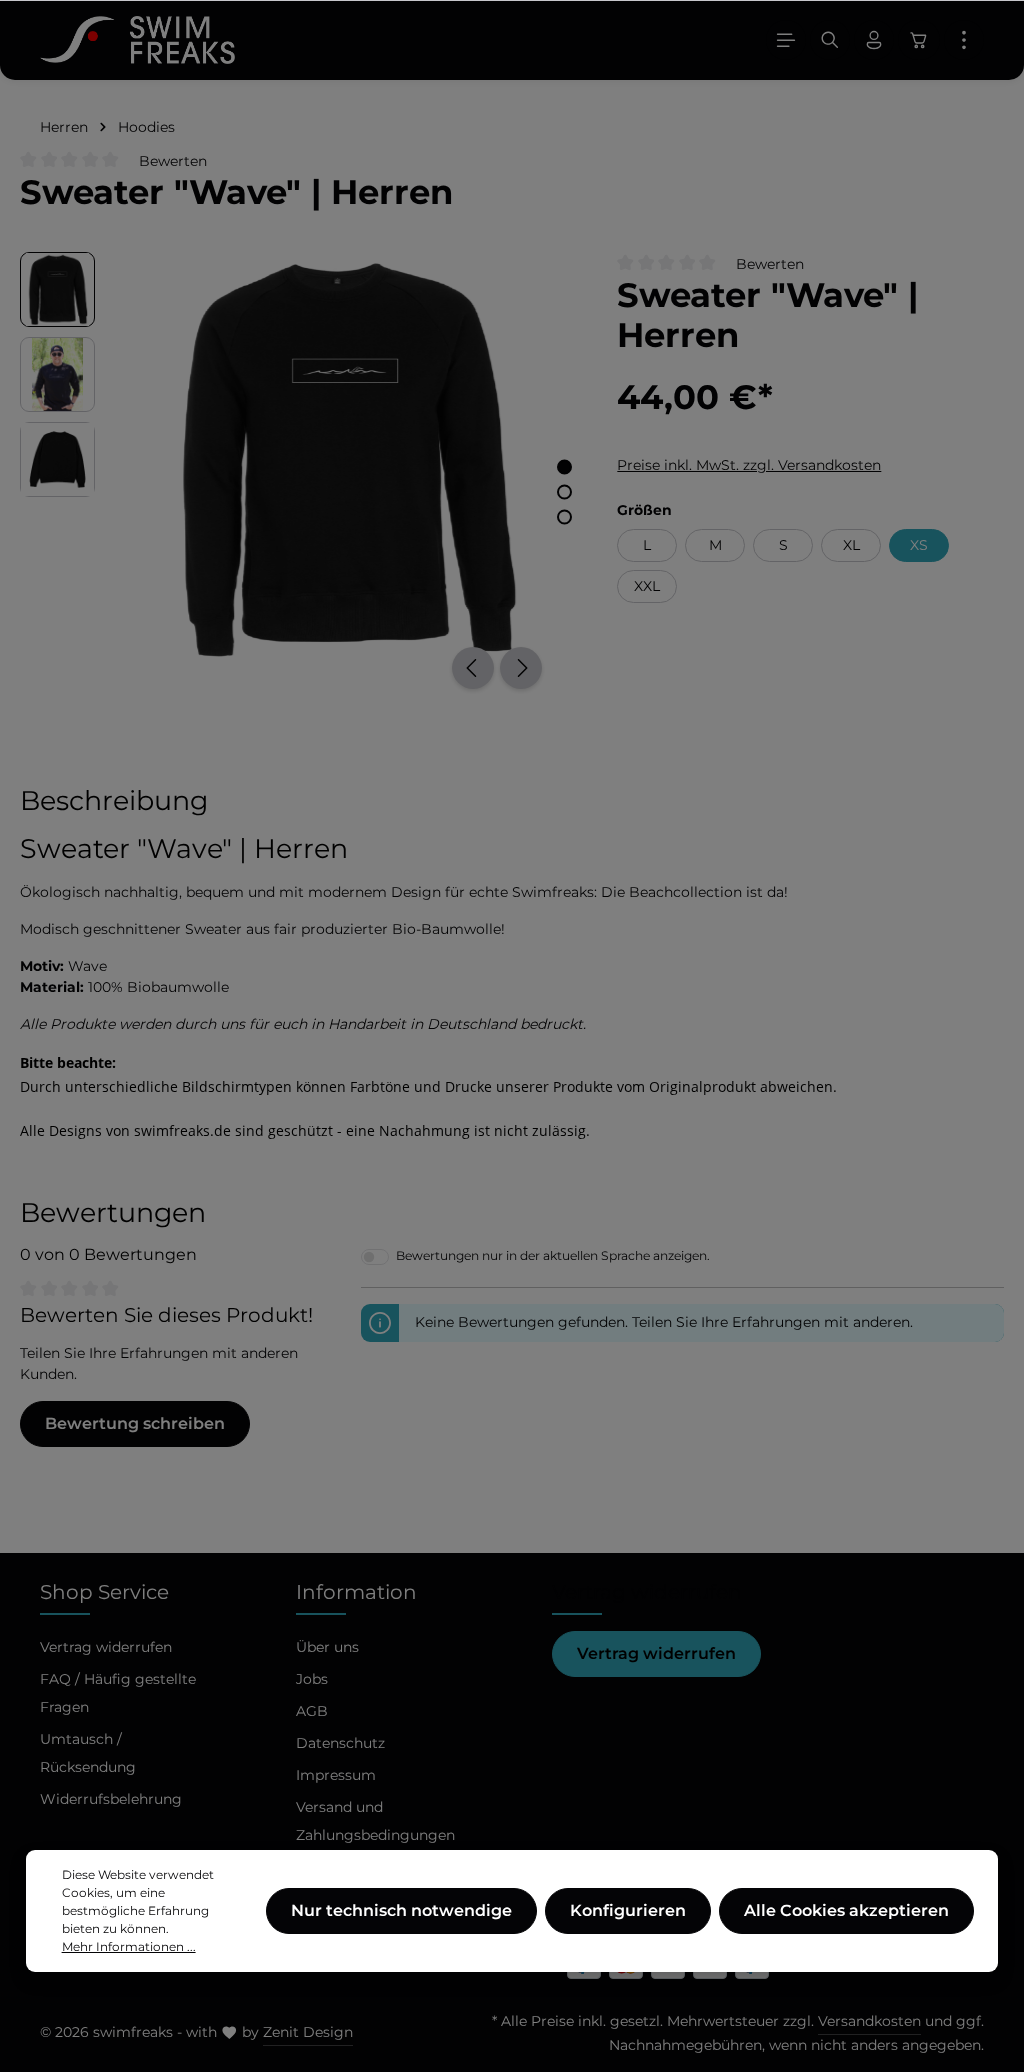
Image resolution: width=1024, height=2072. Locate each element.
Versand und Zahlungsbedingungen (375, 1821)
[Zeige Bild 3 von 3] (564, 516)
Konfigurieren (628, 1910)
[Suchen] (830, 40)
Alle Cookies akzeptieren (846, 1910)
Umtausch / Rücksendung (88, 1753)
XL (851, 545)
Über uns (327, 1647)
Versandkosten (869, 2021)
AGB (312, 1711)
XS (919, 545)
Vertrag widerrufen (656, 1653)
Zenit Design (308, 2032)
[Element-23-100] (345, 458)
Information (356, 1592)
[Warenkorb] (919, 40)
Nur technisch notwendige (401, 1910)
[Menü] (786, 40)
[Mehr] (964, 40)
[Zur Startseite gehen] (137, 40)
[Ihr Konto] (874, 40)
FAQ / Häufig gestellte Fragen (118, 1693)
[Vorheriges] (473, 668)
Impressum (336, 1775)
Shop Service (104, 1592)
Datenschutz (340, 1743)
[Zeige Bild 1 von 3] (564, 466)
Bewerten (173, 161)
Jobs (312, 1679)
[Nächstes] (521, 668)
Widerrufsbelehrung (111, 1799)
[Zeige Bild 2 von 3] (564, 491)
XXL (647, 586)
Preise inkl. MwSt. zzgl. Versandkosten (749, 465)
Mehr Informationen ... (129, 1946)
